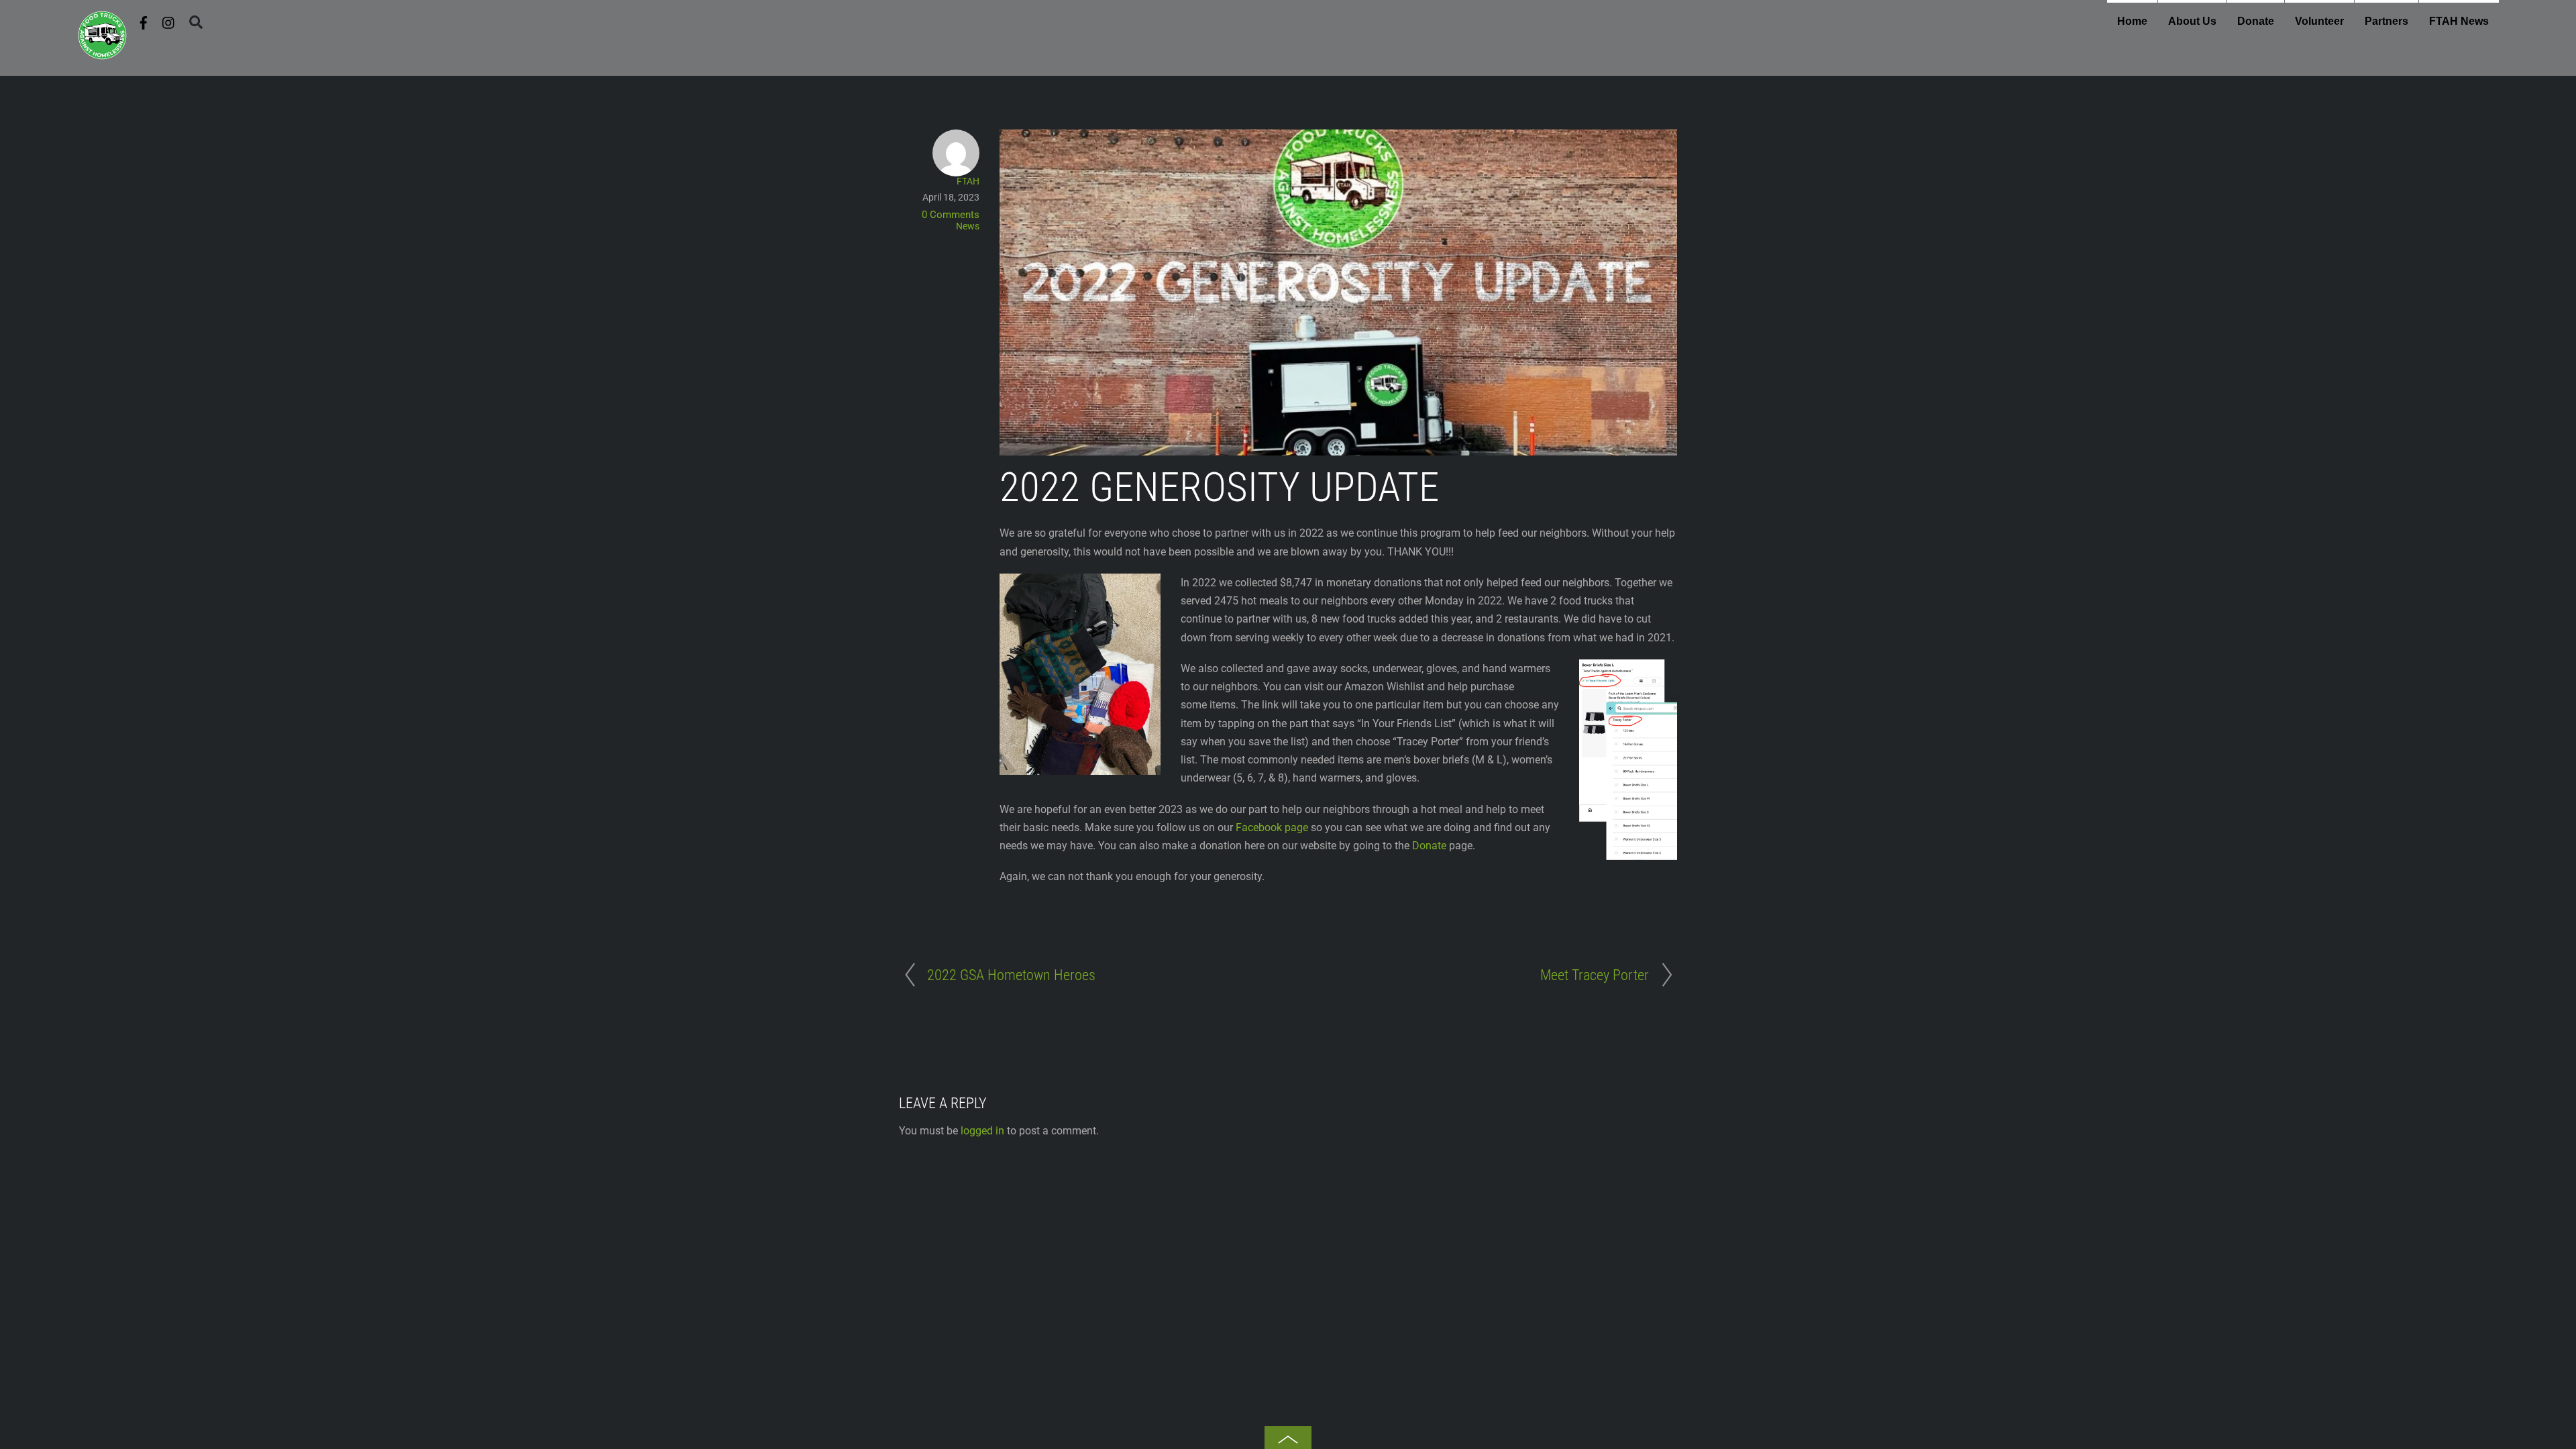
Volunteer (2319, 21)
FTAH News (2459, 21)
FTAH (968, 181)
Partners (2386, 21)
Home (2132, 21)
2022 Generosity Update (1219, 487)
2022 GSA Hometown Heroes (1011, 975)
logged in (982, 1131)
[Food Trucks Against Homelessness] (102, 55)
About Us (2192, 21)
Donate (2256, 21)
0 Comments (951, 215)
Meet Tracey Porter (1595, 975)
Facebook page (1272, 827)
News (968, 226)
